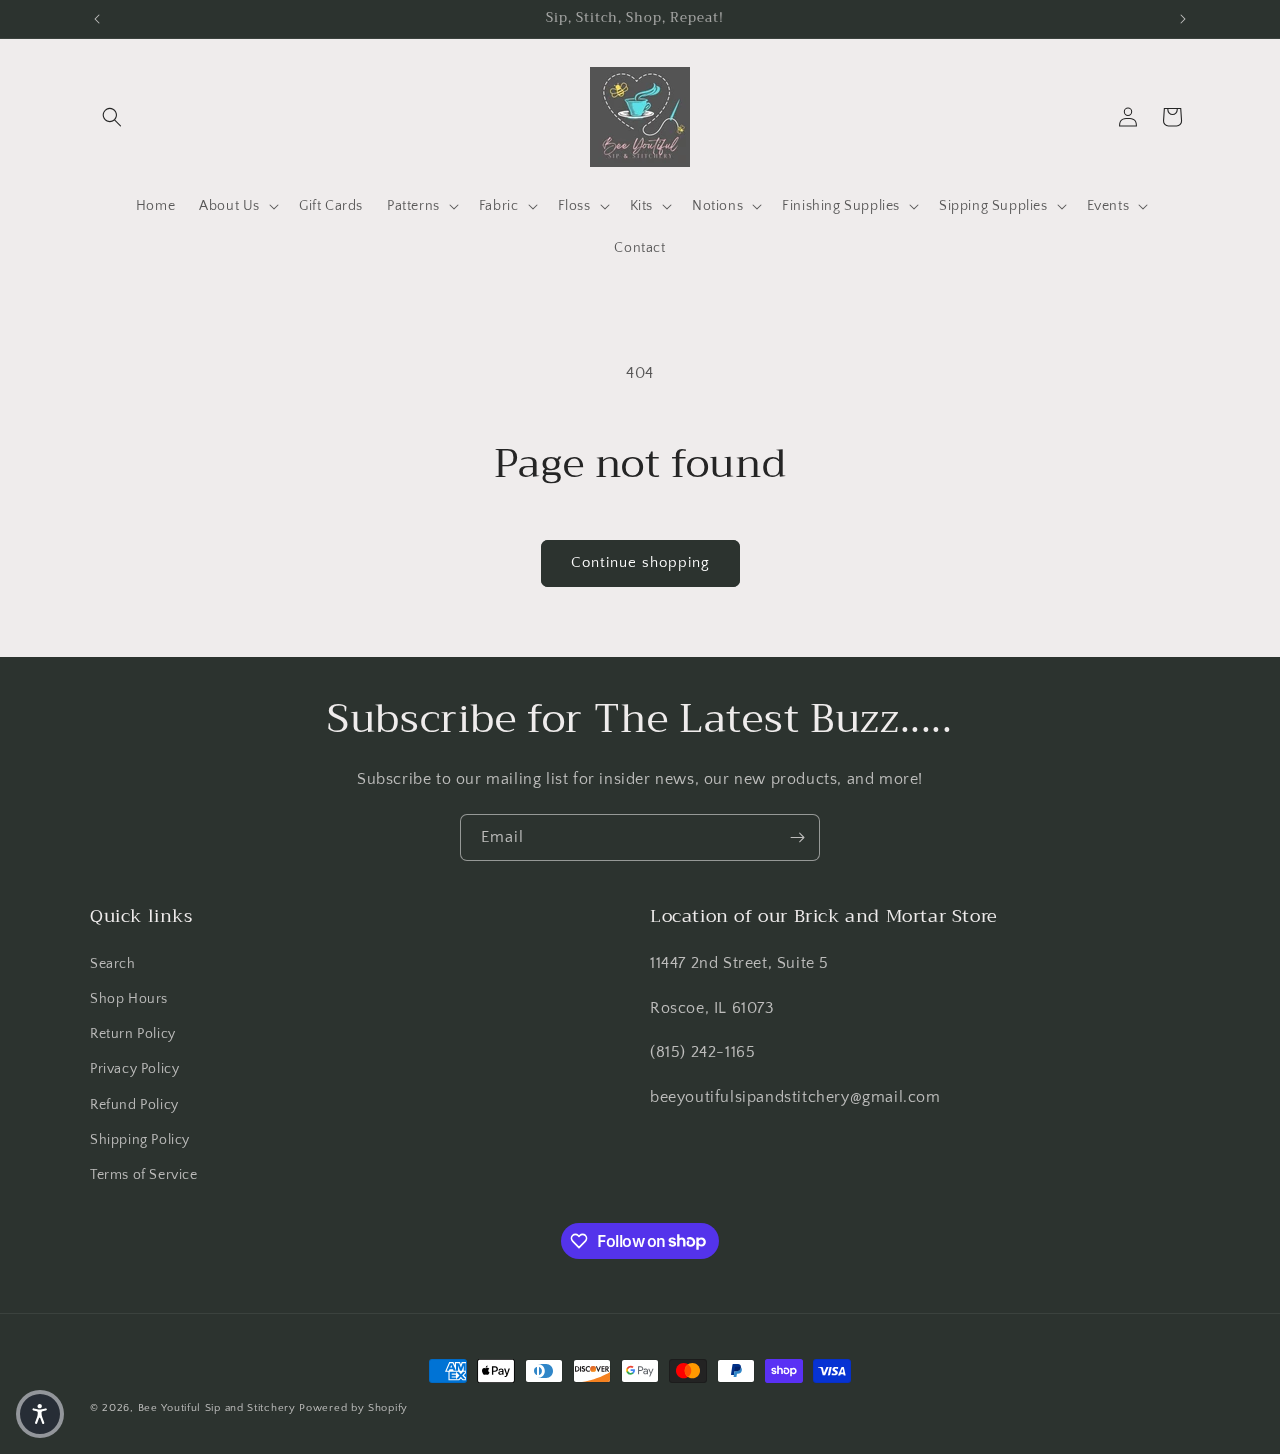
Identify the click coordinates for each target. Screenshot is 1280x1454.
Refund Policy (134, 1104)
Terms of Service (144, 1174)
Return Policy (133, 1034)
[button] (112, 117)
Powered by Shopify (353, 1408)
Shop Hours (129, 998)
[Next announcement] (1183, 19)
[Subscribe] (797, 837)
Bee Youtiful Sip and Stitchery (217, 1408)
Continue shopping (640, 562)
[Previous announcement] (97, 19)
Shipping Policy (140, 1139)
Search (113, 963)
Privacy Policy (134, 1069)
